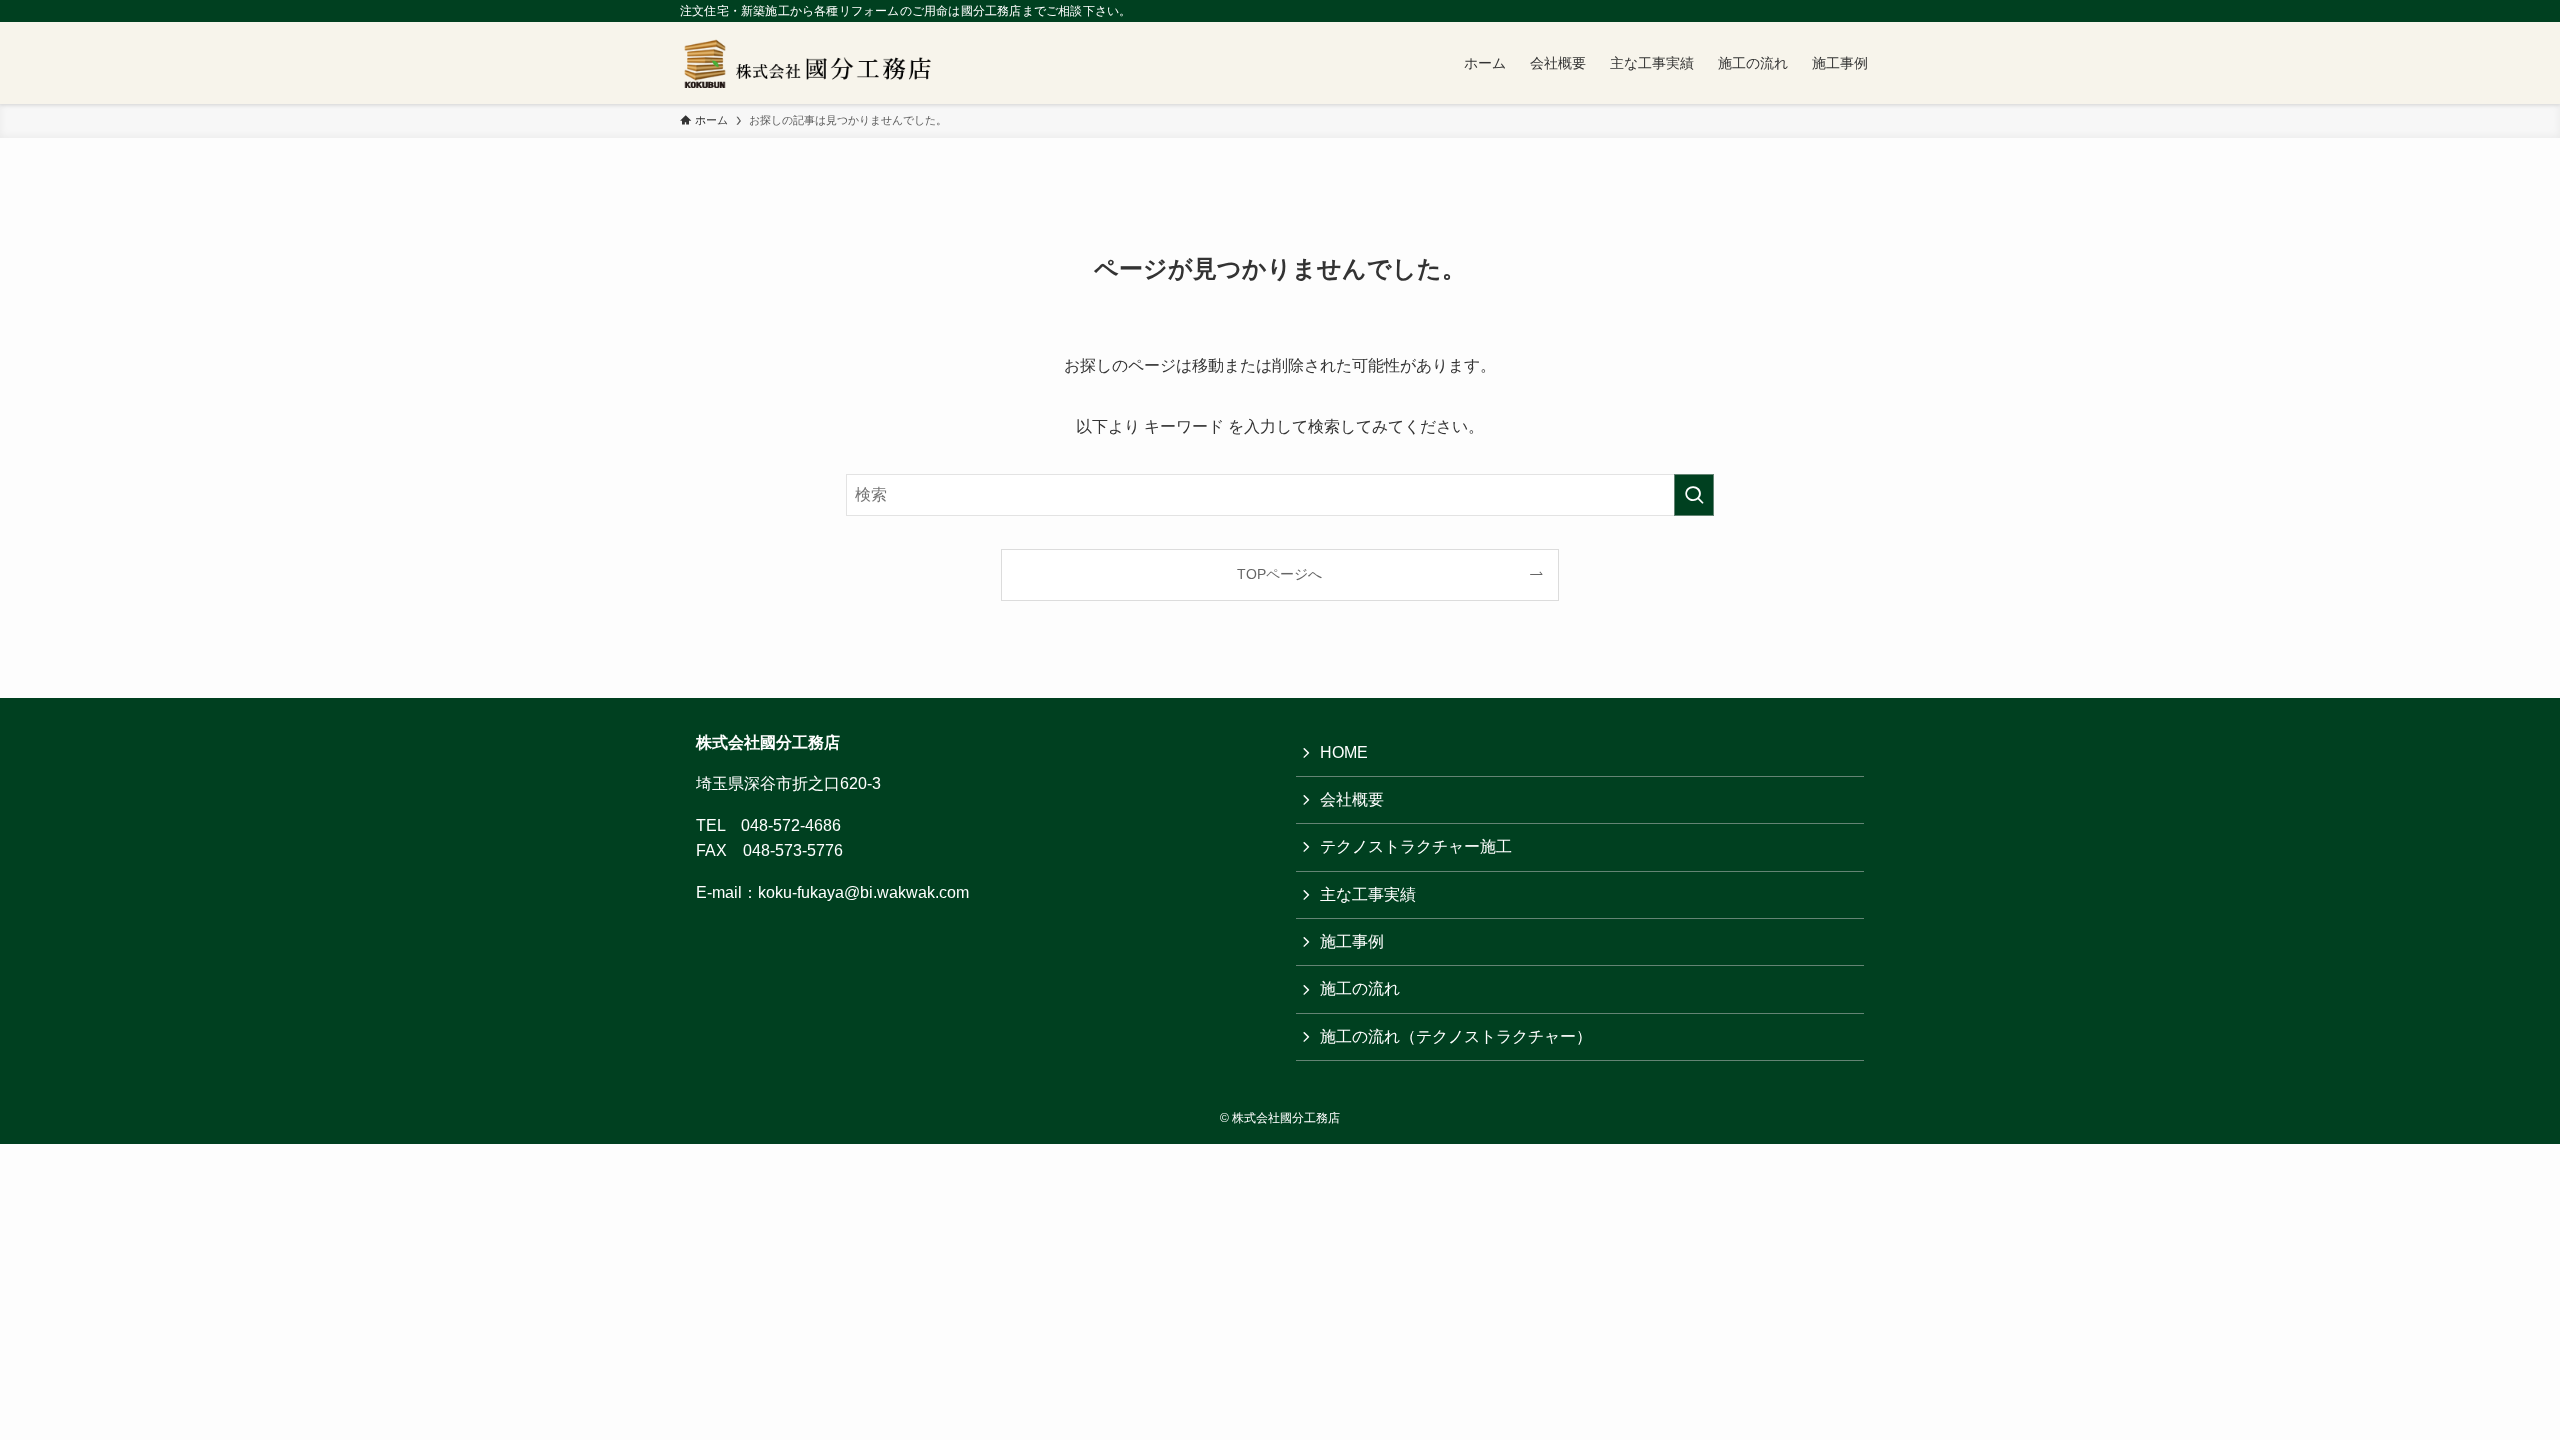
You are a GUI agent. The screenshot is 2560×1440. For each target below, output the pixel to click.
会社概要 (1352, 799)
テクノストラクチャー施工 (1416, 846)
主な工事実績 (1368, 894)
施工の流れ (1360, 988)
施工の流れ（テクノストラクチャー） (1456, 1036)
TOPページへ (1279, 574)
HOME (1344, 752)
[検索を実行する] (1694, 495)
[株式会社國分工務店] (814, 63)
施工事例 (1352, 941)
